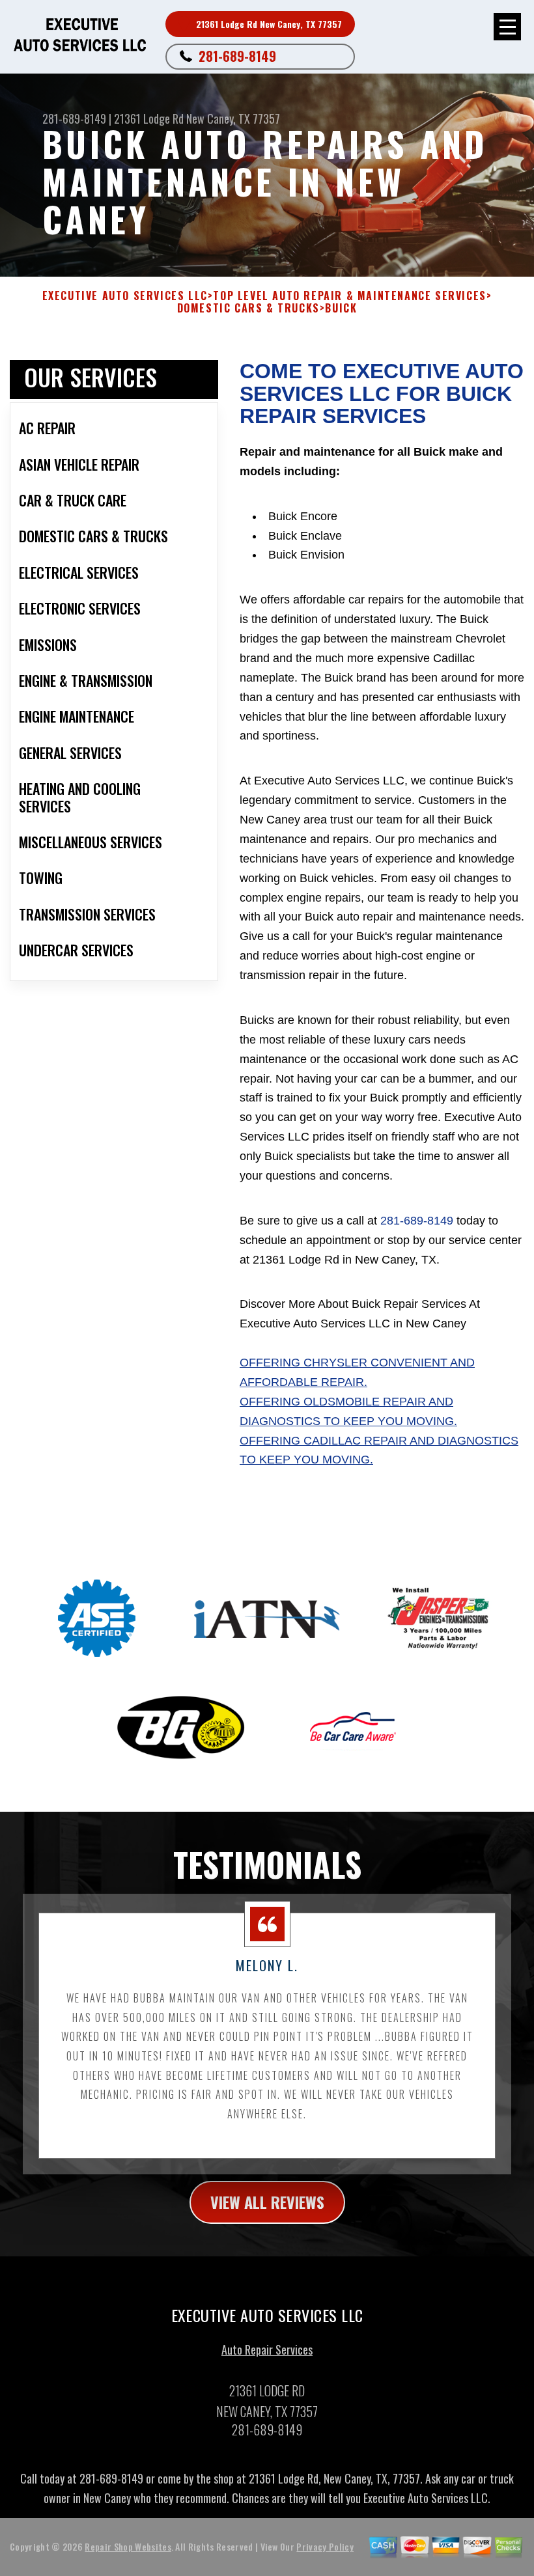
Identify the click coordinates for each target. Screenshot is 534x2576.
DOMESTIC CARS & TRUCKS (248, 308)
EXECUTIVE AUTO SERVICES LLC (125, 296)
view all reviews (267, 2202)
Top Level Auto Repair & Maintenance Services (349, 296)
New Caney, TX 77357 (233, 118)
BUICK (341, 308)
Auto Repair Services (267, 2349)
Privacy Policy (325, 2546)
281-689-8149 (237, 56)
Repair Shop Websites (128, 2546)
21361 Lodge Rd (149, 118)
